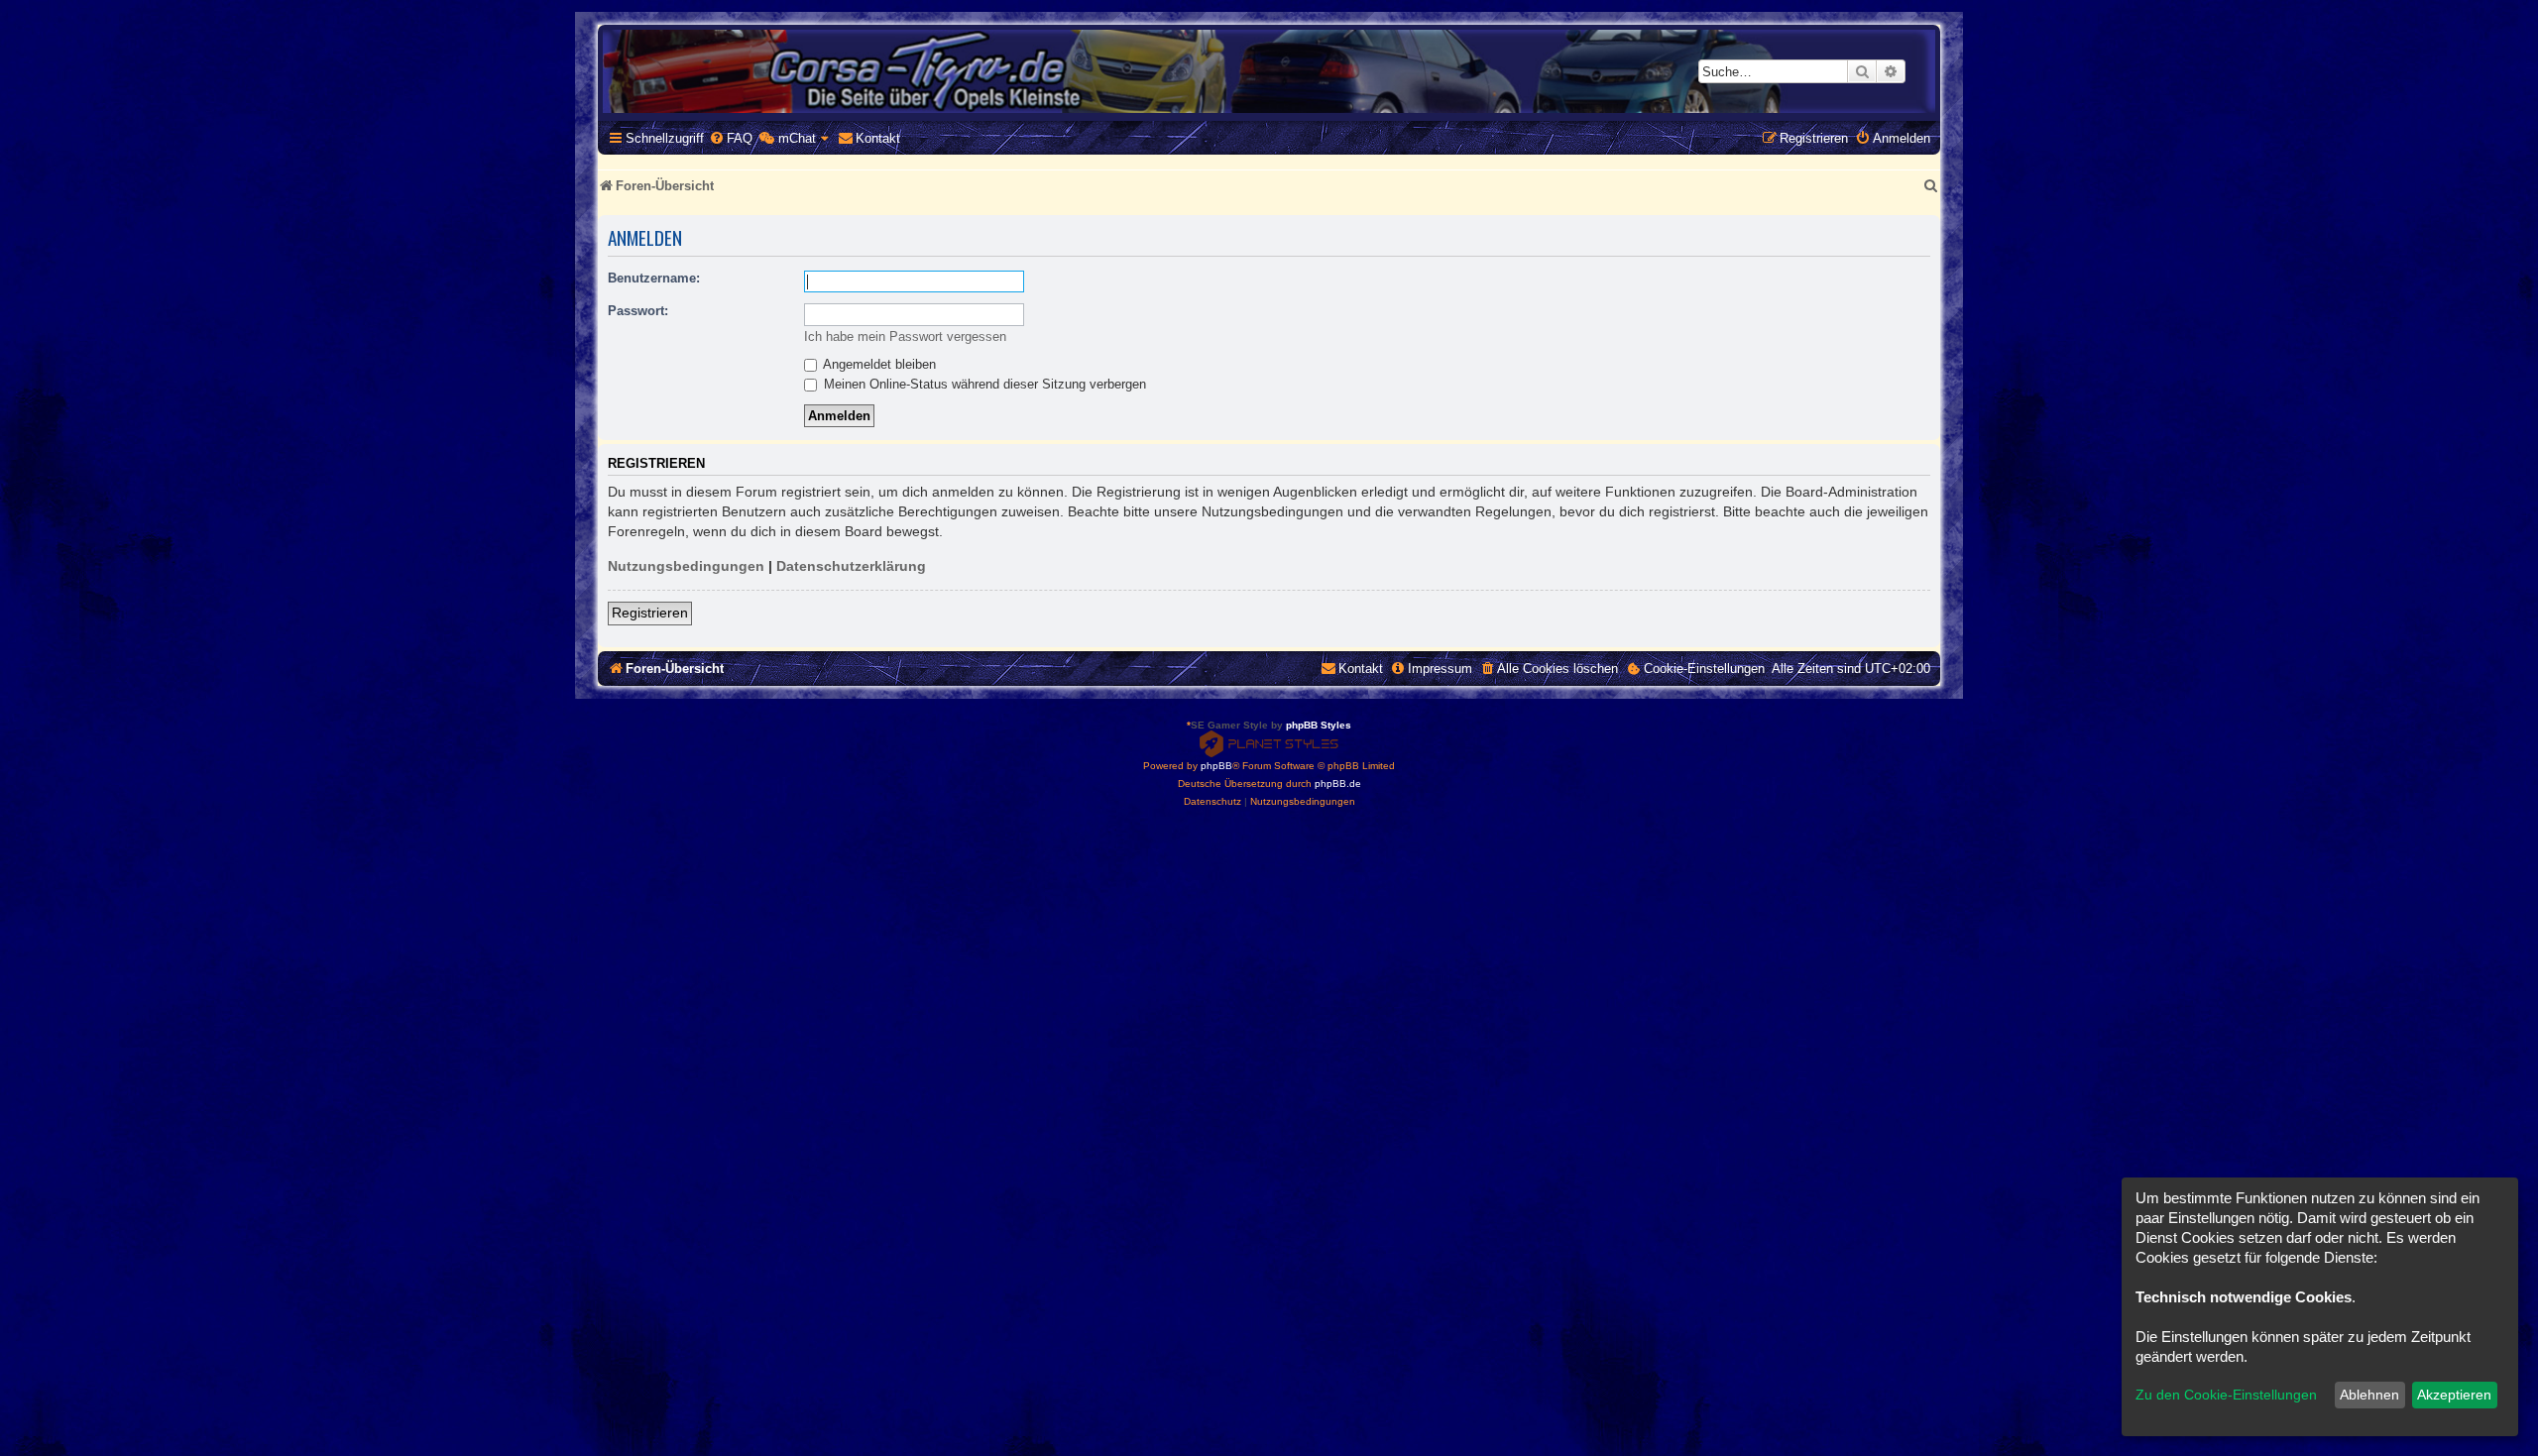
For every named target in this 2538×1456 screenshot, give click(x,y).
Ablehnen (2369, 1395)
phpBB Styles (1319, 725)
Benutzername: (654, 278)
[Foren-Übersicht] (1269, 71)
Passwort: (638, 311)
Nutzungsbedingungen (686, 566)
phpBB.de (1338, 784)
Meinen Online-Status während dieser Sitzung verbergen (983, 384)
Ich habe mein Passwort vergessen (905, 336)
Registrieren (650, 613)
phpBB (1216, 766)
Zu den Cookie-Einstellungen (2226, 1395)
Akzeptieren (2454, 1395)
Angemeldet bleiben (878, 364)
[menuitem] (731, 138)
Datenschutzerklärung (851, 566)
